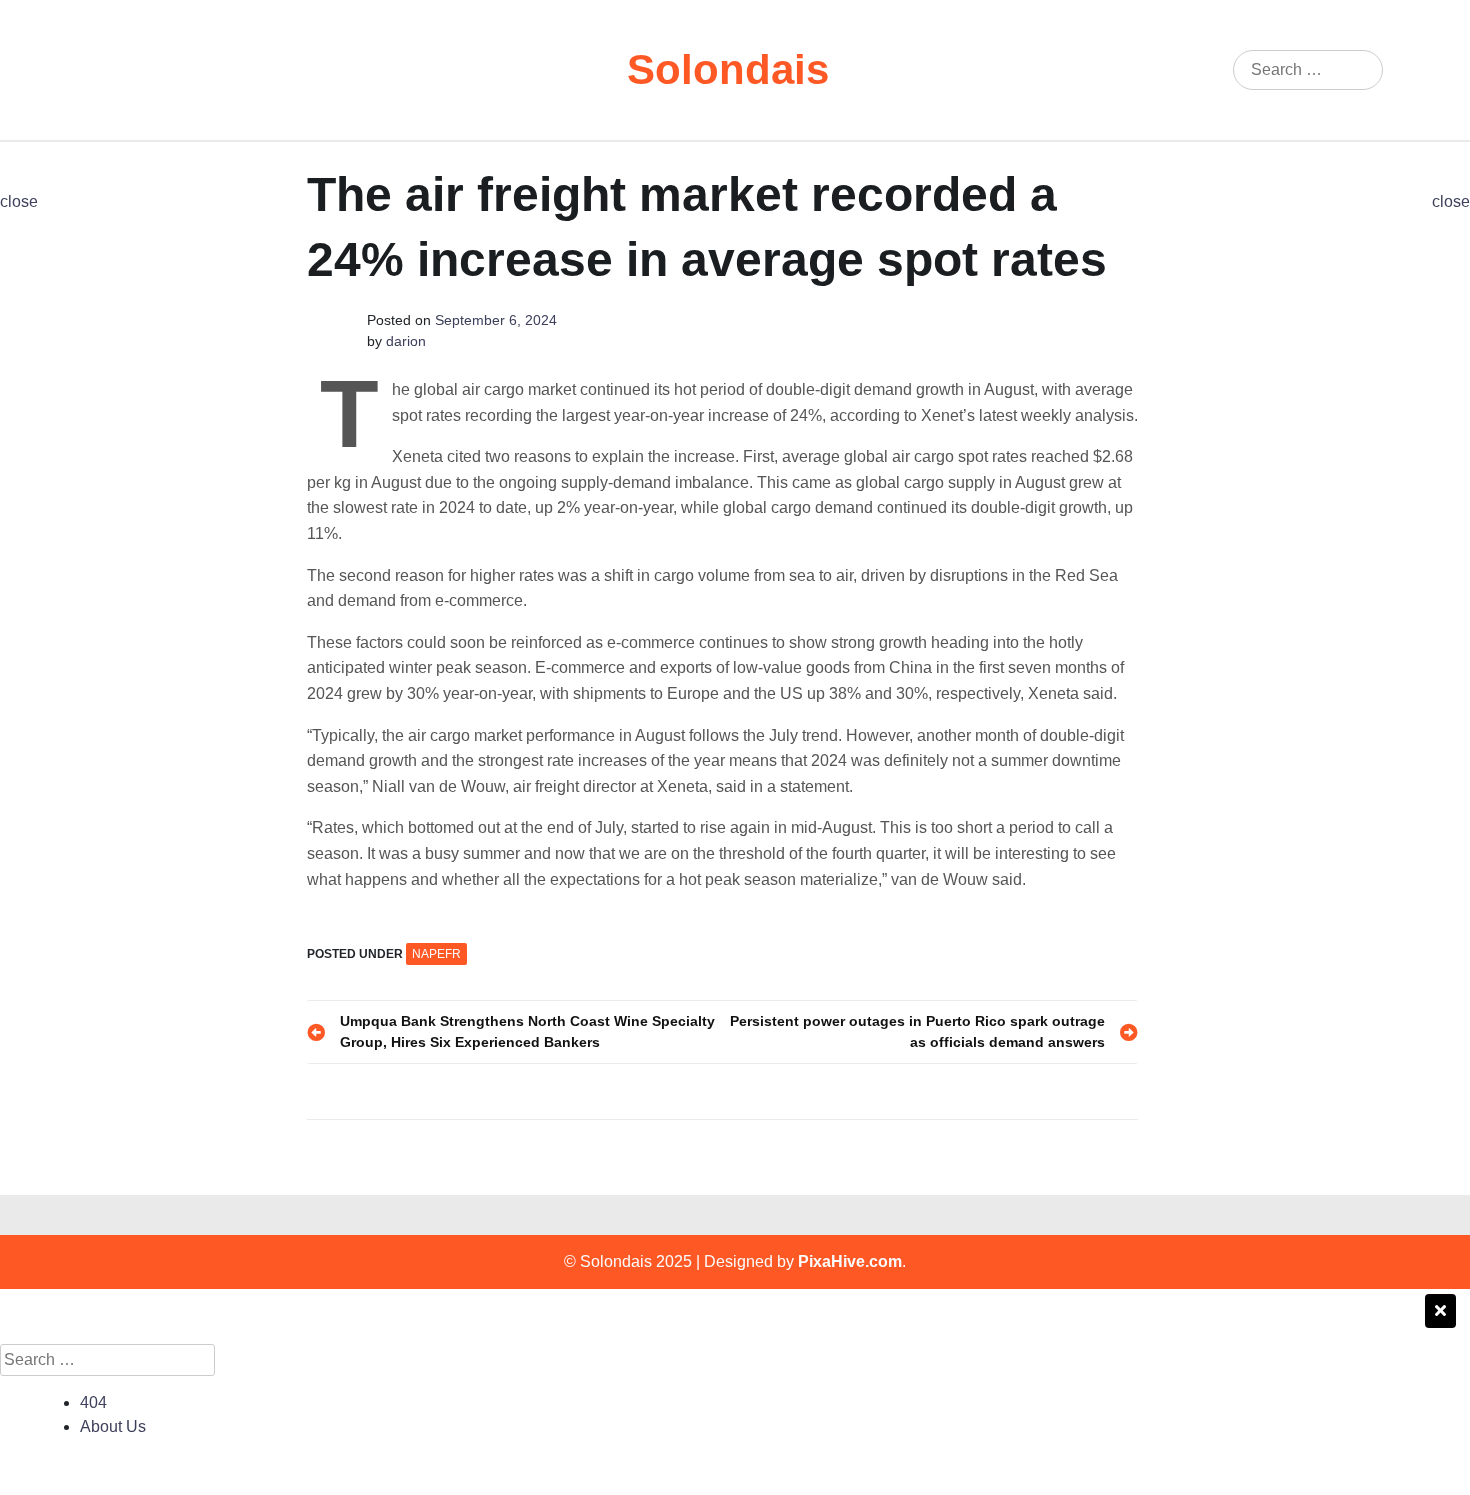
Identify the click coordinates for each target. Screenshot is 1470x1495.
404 (93, 1402)
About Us (113, 1426)
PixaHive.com (850, 1261)
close (19, 201)
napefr (436, 954)
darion (406, 341)
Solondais (728, 69)
